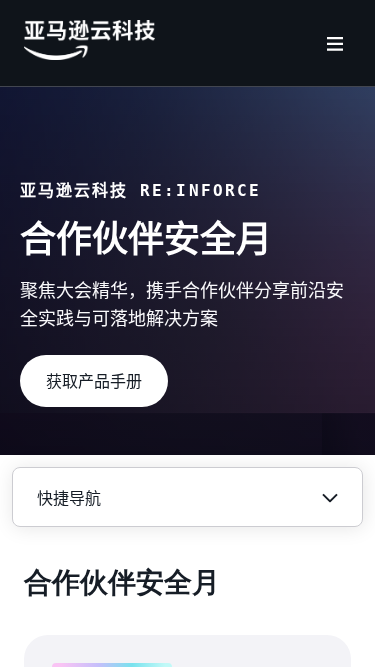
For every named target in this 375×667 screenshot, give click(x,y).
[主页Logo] (89, 55)
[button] (94, 381)
